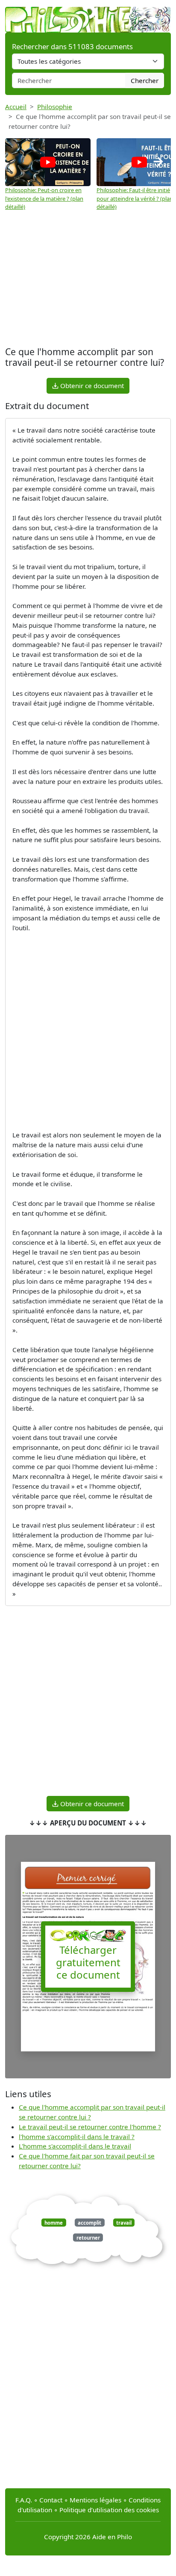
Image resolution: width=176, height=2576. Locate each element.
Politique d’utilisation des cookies (109, 2510)
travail (124, 2222)
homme (54, 2222)
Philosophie (55, 107)
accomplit (89, 2222)
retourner (88, 2238)
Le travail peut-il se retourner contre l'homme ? (90, 2127)
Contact (51, 2500)
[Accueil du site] (88, 15)
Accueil (16, 107)
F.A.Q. (24, 2500)
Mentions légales (95, 2500)
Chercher (145, 80)
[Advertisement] (88, 276)
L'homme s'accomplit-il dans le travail (75, 2146)
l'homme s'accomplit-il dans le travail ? (77, 2137)
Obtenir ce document (91, 386)
